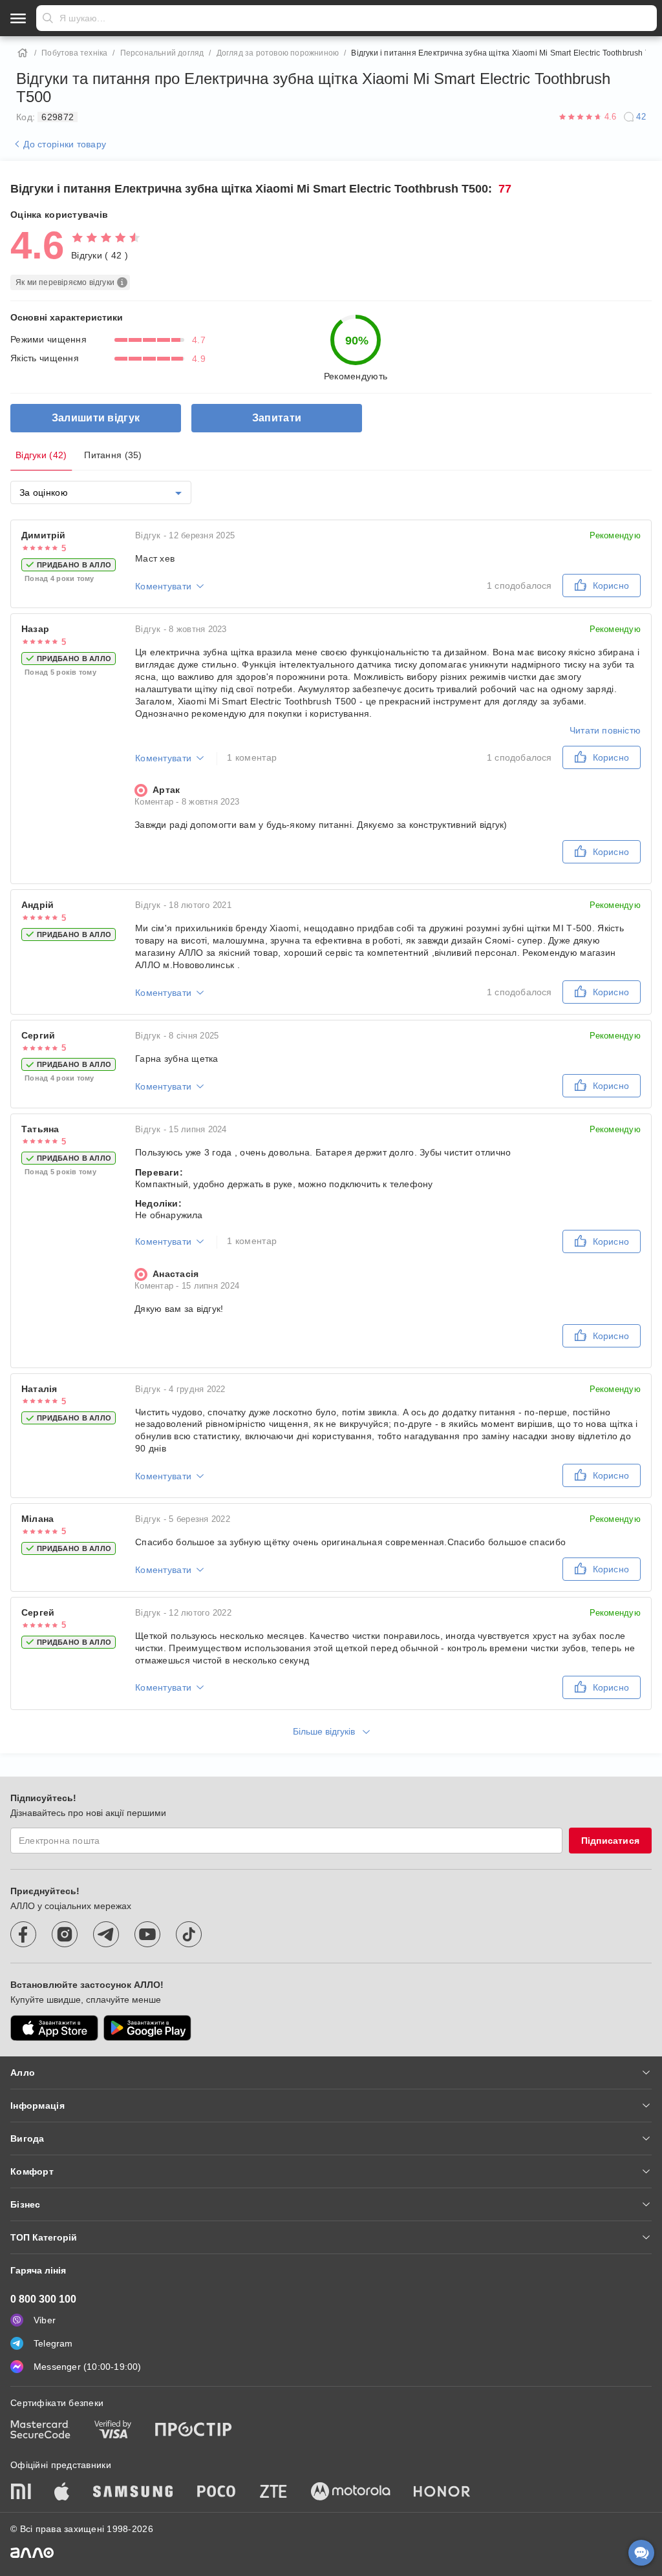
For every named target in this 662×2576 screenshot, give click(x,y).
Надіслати (48, 18)
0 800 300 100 (43, 2299)
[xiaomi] (21, 2493)
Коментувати (163, 586)
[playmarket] (147, 2028)
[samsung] (133, 2493)
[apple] (62, 2493)
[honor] (442, 2493)
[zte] (273, 2493)
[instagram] (65, 1934)
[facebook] (23, 1934)
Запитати (277, 418)
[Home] (23, 53)
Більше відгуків (325, 1731)
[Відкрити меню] (18, 18)
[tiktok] (189, 1934)
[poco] (217, 2493)
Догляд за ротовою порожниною (278, 53)
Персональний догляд (162, 53)
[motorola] (350, 2493)
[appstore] (54, 2028)
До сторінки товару (63, 144)
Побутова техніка (74, 53)
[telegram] (106, 1934)
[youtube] (147, 1934)
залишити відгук (96, 418)
